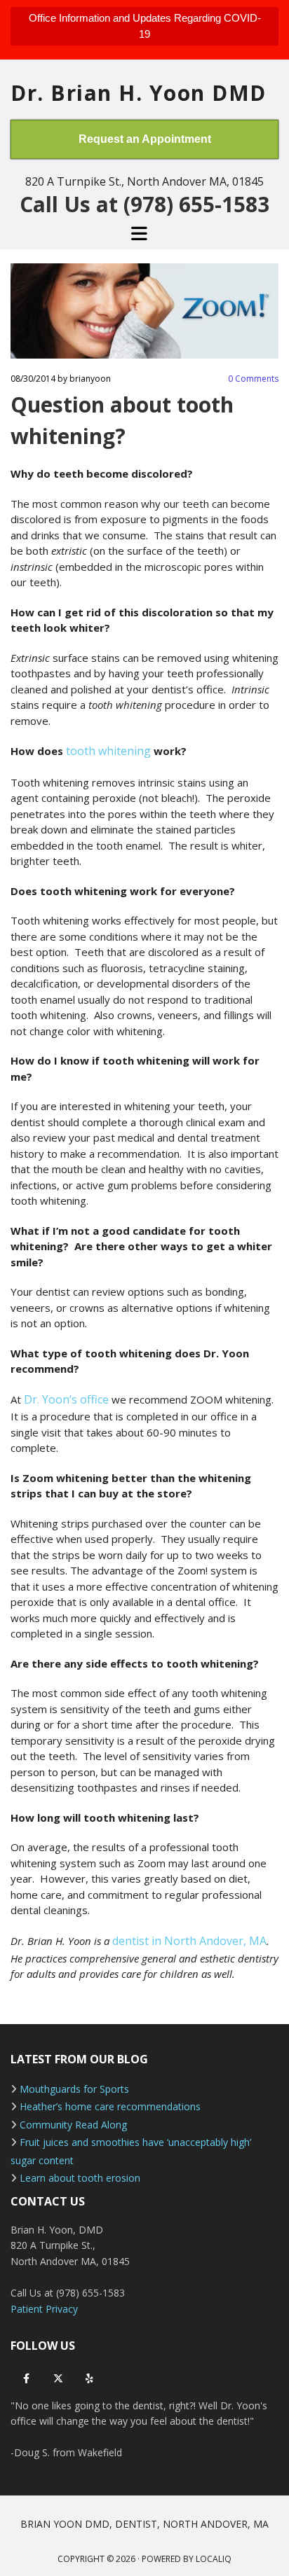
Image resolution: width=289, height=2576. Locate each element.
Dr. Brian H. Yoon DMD (139, 93)
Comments (253, 379)
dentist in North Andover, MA (189, 1941)
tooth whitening (110, 751)
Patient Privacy (44, 2309)
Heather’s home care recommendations (110, 2106)
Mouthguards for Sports (74, 2089)
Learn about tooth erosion (80, 2178)
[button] (144, 26)
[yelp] (89, 2379)
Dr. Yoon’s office (68, 1399)
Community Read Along (73, 2125)
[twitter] (58, 2379)
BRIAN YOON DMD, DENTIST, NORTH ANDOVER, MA (144, 2524)
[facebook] (26, 2379)
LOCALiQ (214, 2559)
